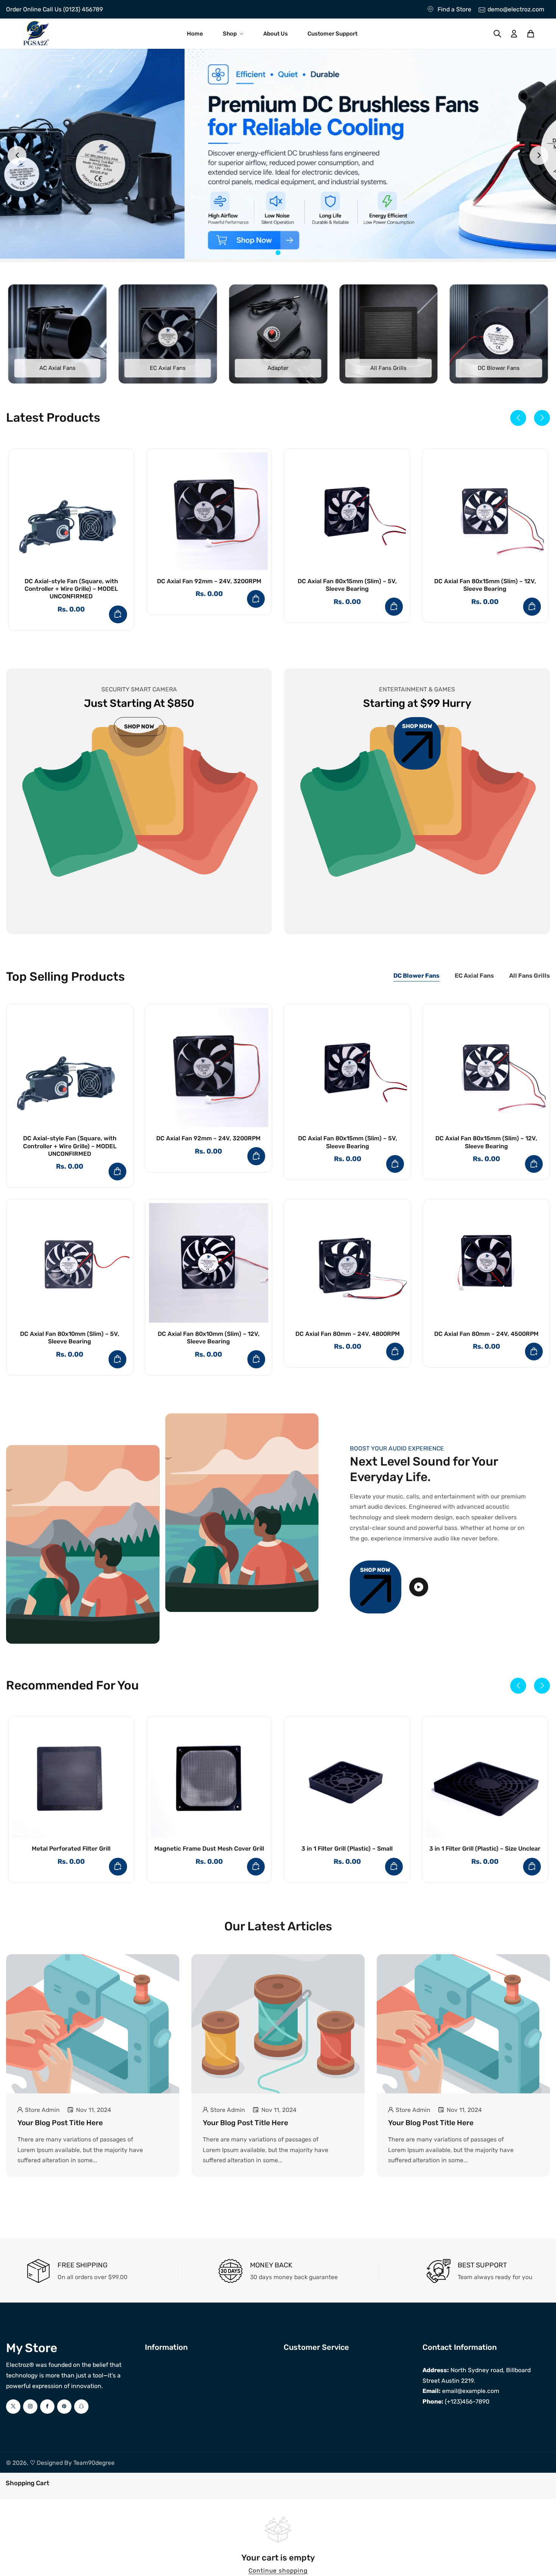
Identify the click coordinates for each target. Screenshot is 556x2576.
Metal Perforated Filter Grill (71, 1849)
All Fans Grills (388, 368)
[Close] (53, 2482)
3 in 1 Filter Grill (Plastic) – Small (347, 1849)
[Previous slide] (17, 155)
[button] (518, 418)
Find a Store (454, 9)
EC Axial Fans (168, 368)
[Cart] (531, 34)
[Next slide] (539, 155)
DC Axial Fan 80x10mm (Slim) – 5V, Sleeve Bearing (70, 1338)
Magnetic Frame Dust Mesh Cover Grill (209, 1849)
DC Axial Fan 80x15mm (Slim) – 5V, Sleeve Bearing (347, 585)
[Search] (497, 34)
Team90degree (94, 2463)
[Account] (514, 34)
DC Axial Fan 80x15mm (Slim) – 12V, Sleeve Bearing (485, 585)
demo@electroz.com (516, 9)
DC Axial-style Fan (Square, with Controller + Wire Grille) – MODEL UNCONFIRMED (71, 589)
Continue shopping (278, 2571)
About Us (276, 34)
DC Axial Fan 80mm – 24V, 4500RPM (486, 1334)
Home (195, 34)
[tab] (271, 253)
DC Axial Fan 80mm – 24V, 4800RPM (348, 1334)
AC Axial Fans (57, 368)
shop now (139, 727)
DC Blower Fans (499, 368)
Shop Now (375, 1570)
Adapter (278, 368)
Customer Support (332, 34)
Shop (230, 34)
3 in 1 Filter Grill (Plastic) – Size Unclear (485, 1849)
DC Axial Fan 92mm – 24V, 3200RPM (209, 581)
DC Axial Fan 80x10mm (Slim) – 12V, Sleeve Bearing (209, 1338)
